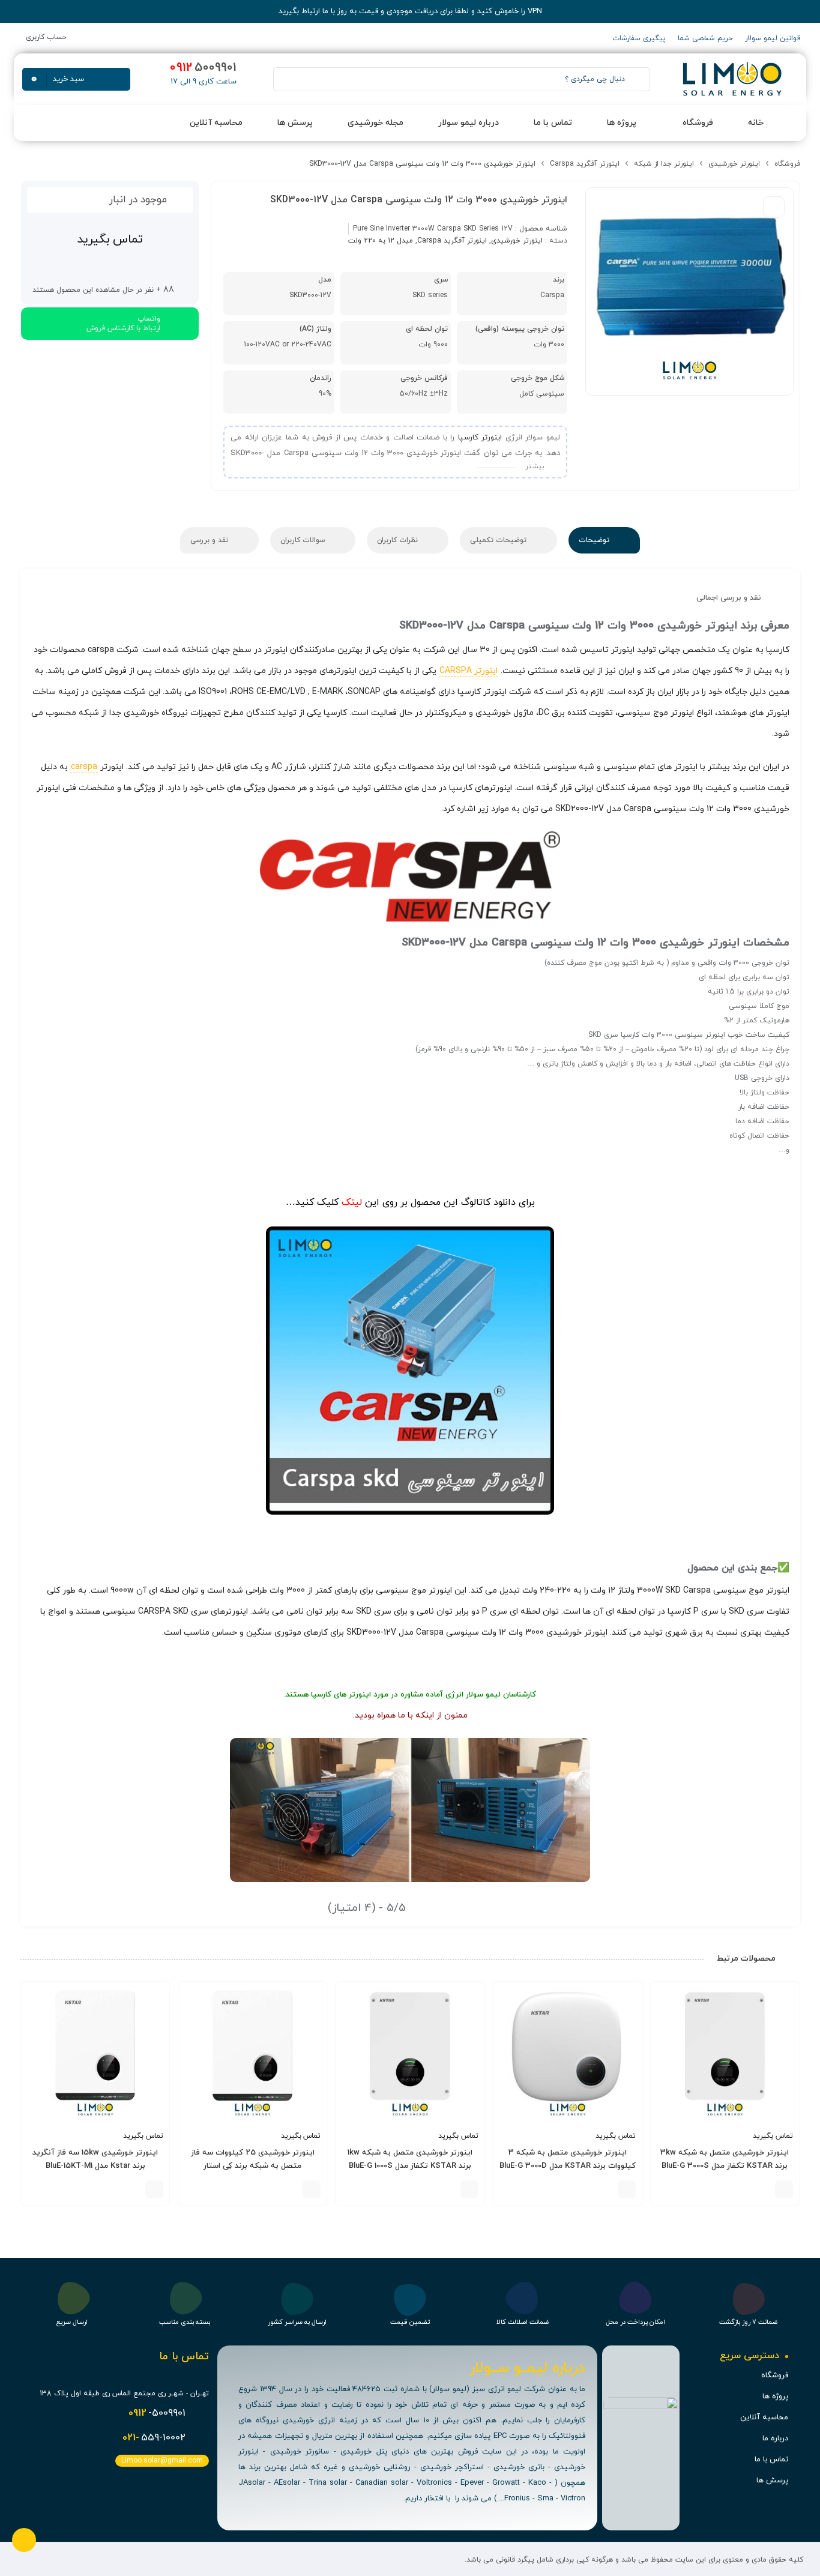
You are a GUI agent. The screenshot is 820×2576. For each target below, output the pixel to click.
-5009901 (157, 2413)
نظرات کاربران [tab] (399, 540)
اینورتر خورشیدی (734, 164)
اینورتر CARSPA (469, 671)
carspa (84, 767)
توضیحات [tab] (595, 540)
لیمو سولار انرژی (473, 1695)
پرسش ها (772, 2481)
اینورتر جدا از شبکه (664, 164)
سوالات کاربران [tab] (304, 540)
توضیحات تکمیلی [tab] (499, 540)
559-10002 (154, 2438)
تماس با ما (771, 2460)
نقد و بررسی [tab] (210, 540)
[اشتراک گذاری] (774, 207)
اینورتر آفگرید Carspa (585, 164)
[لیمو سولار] (731, 79)
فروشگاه (787, 164)
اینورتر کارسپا (480, 438)
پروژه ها (775, 2397)
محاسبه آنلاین (764, 2418)
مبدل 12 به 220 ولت (381, 241)
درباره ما (775, 2439)
